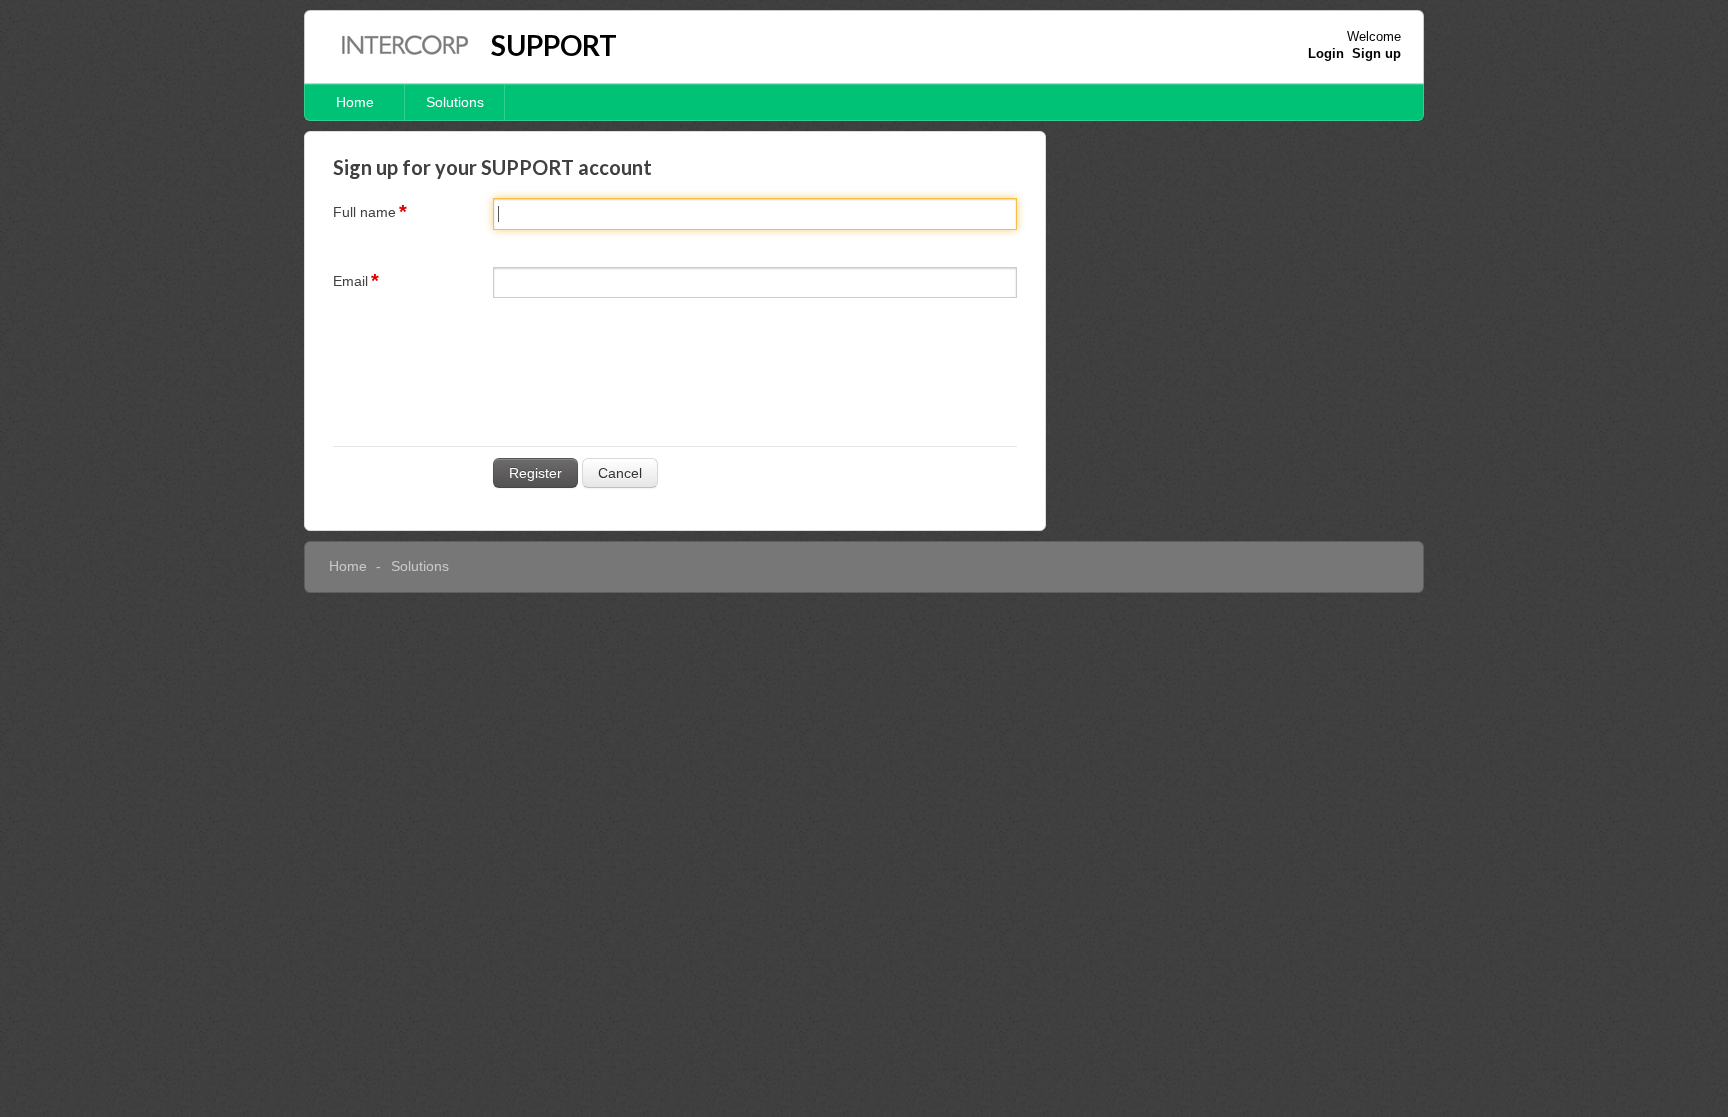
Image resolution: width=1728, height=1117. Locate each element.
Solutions (455, 102)
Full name (364, 212)
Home (355, 102)
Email (350, 281)
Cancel (620, 473)
